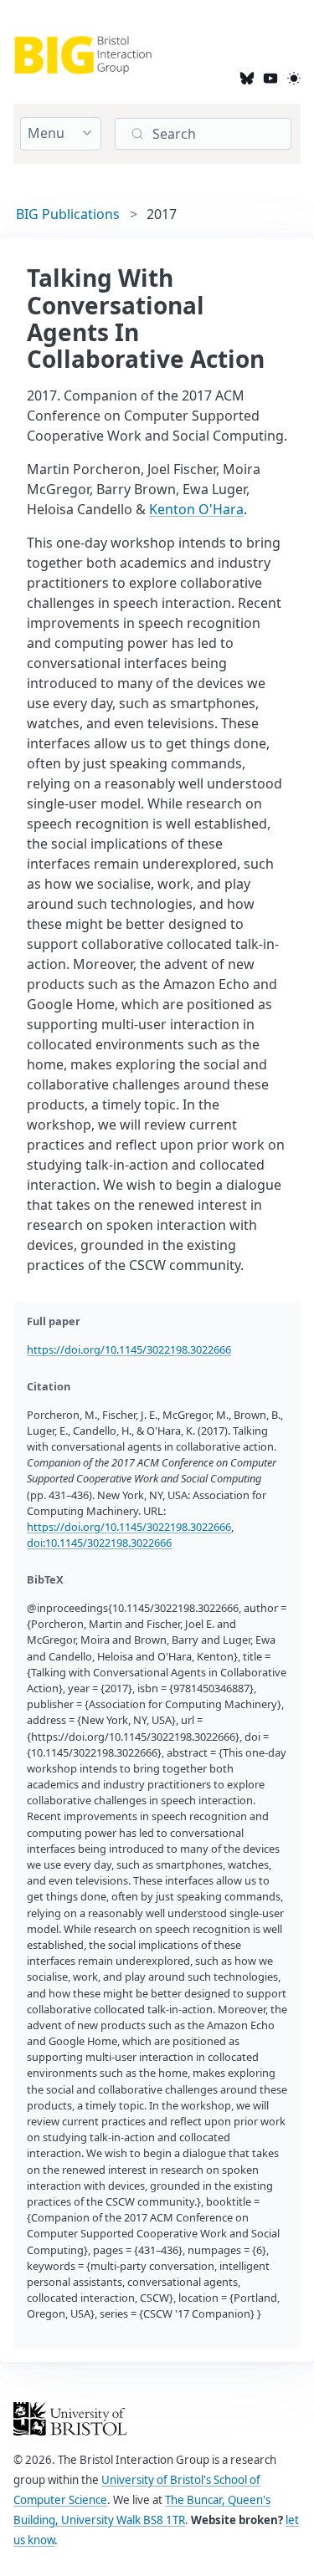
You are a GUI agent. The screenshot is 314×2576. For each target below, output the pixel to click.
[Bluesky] (247, 77)
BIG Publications (68, 214)
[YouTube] (270, 77)
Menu (46, 133)
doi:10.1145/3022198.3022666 (99, 1543)
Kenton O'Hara (196, 509)
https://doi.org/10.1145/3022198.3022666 (129, 1349)
